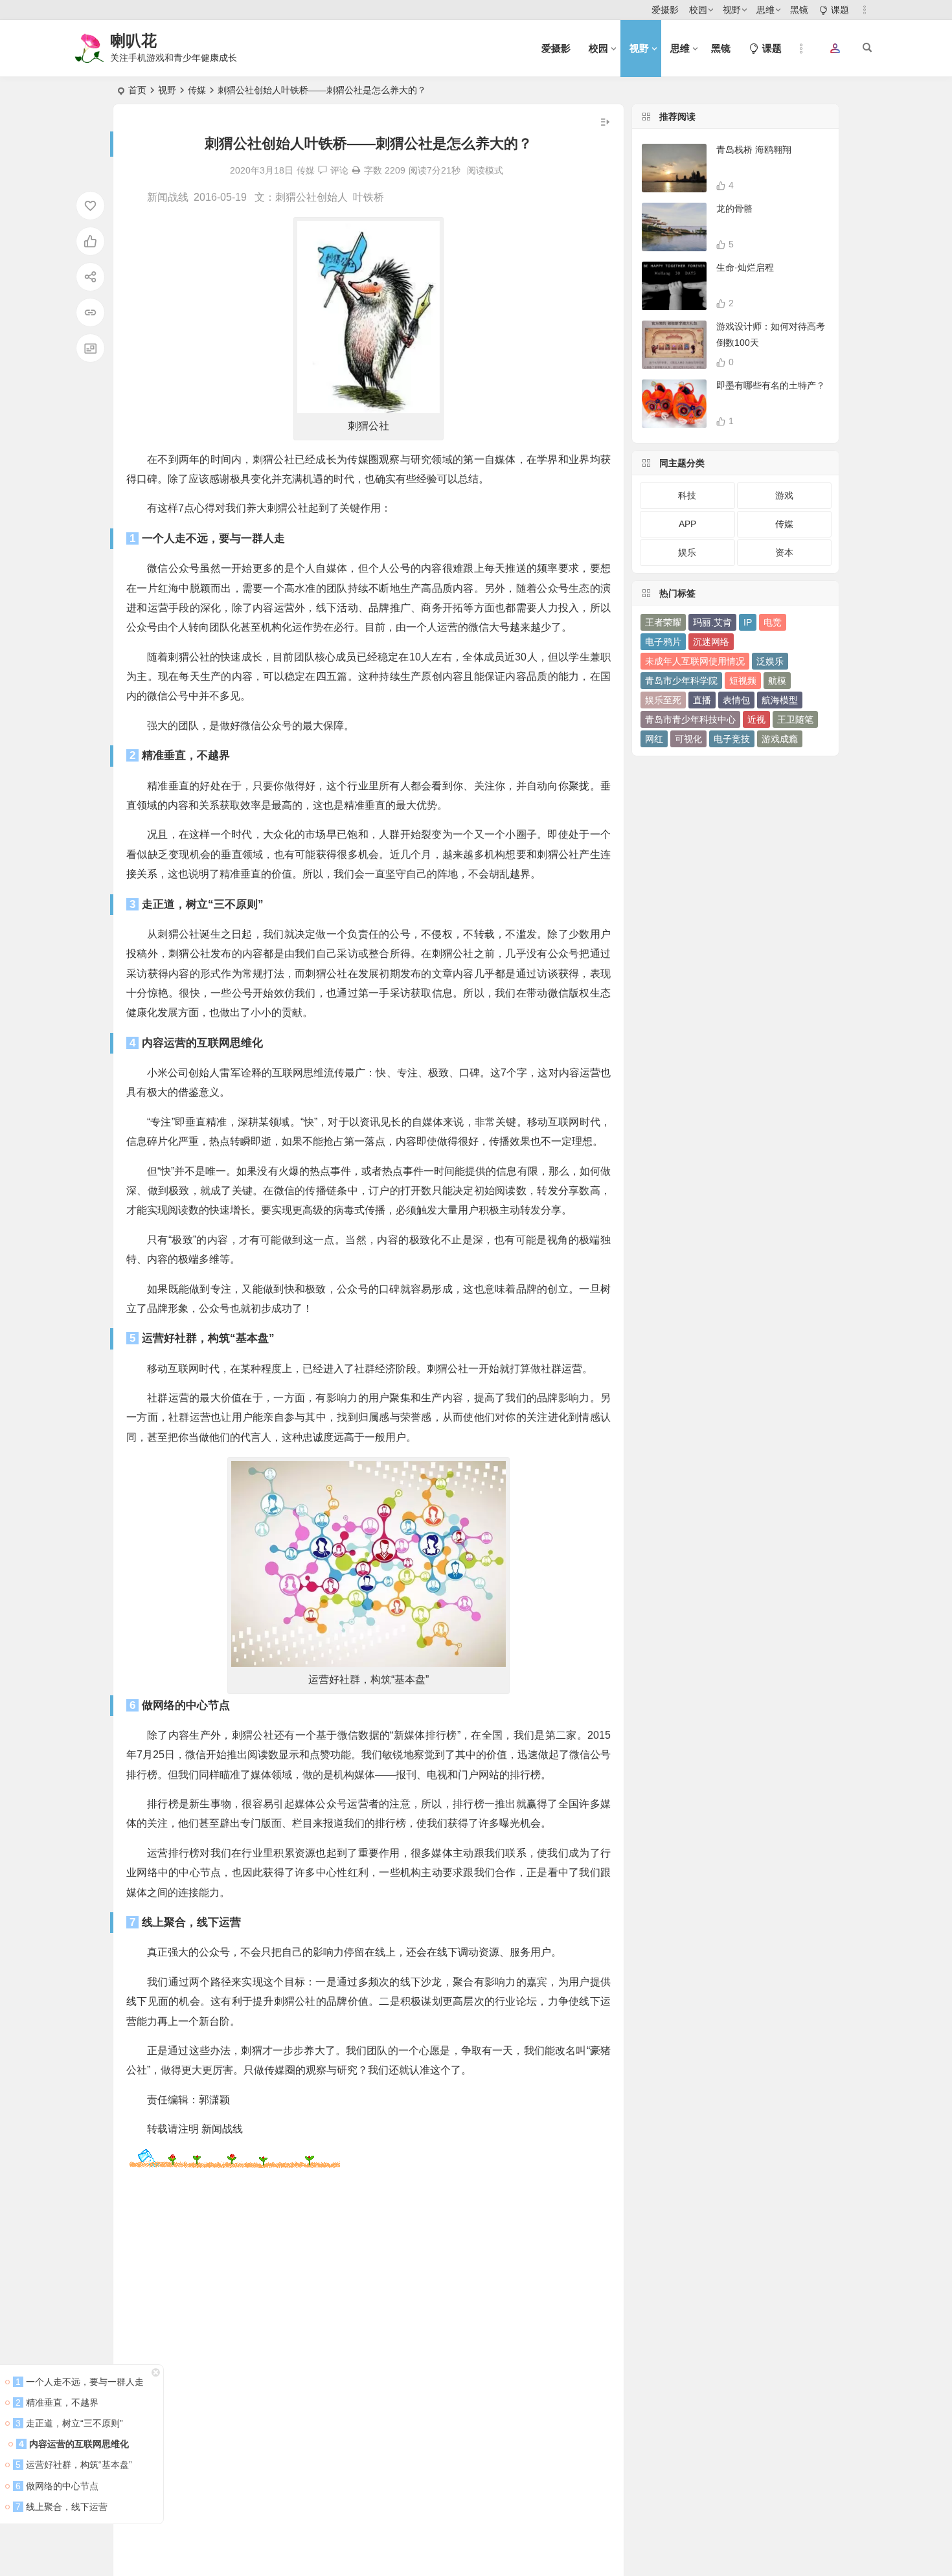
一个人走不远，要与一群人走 (78, 2382)
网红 (654, 739)
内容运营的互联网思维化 (73, 2444)
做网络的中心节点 (56, 2486)
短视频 (743, 681)
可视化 (688, 739)
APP (687, 524)
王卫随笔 (795, 719)
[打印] (356, 170)
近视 (756, 719)
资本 (784, 552)
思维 (765, 10)
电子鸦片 (663, 642)
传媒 (197, 90)
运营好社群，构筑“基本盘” (73, 2465)
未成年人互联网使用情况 (695, 661)
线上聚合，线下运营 (62, 2507)
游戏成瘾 (780, 739)
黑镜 (799, 10)
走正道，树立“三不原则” (68, 2423)
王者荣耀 (663, 622)
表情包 (736, 700)
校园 (698, 10)
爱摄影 (665, 10)
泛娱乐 (770, 661)
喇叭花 (133, 40)
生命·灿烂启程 (745, 267)
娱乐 (687, 552)
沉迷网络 (711, 642)
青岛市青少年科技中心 (690, 719)
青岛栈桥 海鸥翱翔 (754, 150)
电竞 (773, 622)
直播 (702, 700)
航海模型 (780, 700)
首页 (137, 90)
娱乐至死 (663, 700)
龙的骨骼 (734, 209)
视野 (732, 10)
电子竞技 (732, 739)
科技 (687, 495)
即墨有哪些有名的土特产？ (771, 385)
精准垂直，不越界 (57, 2402)
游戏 (784, 495)
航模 (777, 681)
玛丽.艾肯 (712, 622)
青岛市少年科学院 (681, 681)
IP (748, 622)
